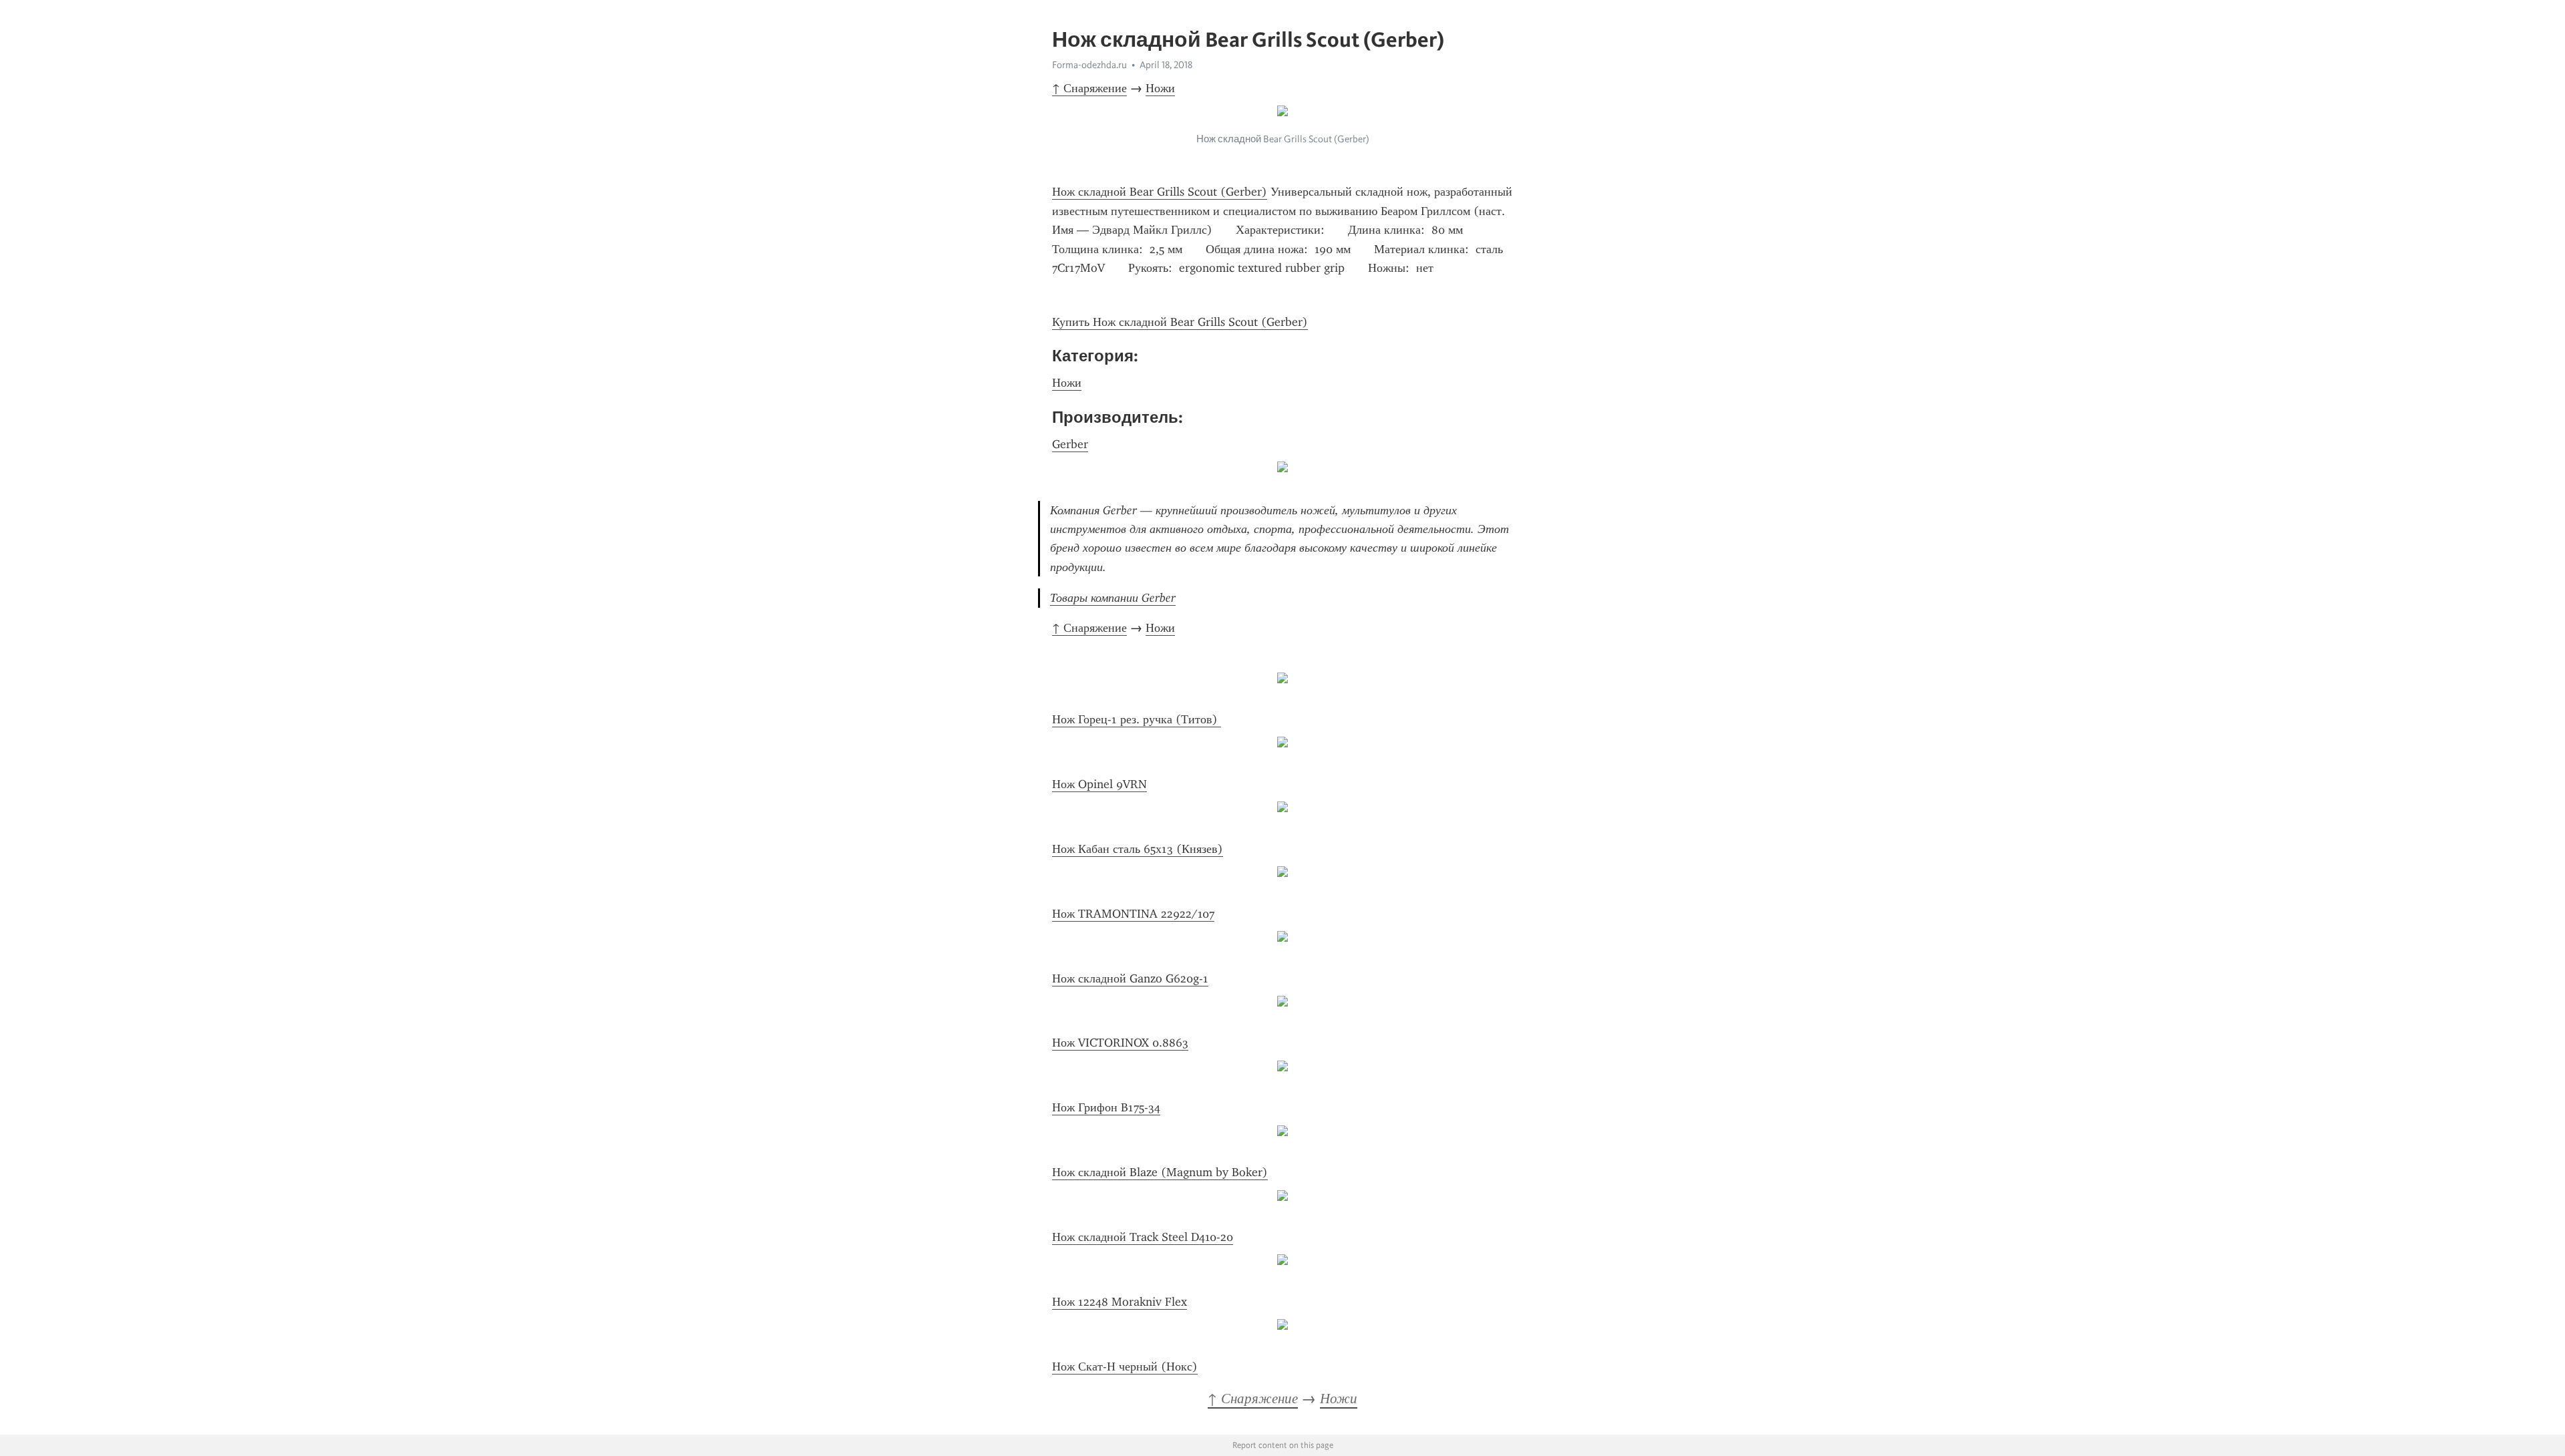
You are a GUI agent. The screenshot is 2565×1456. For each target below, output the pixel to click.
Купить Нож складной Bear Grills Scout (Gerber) (1180, 322)
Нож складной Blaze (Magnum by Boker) (1160, 1172)
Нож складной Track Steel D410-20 (1143, 1237)
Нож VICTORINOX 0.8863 (1120, 1043)
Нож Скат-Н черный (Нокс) (1125, 1367)
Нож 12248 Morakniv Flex (1120, 1302)
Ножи (1160, 88)
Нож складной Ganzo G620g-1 (1130, 978)
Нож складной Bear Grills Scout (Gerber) (1160, 192)
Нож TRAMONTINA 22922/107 (1133, 914)
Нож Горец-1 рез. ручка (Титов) (1137, 719)
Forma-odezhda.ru (1089, 65)
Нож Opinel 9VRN (1099, 784)
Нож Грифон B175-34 (1106, 1107)
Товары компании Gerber (1113, 598)
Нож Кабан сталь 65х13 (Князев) (1138, 849)
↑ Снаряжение (1089, 88)
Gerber (1070, 444)
